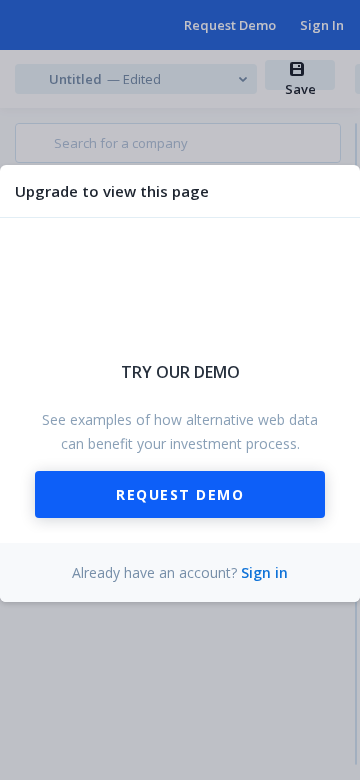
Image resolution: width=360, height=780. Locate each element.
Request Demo (180, 494)
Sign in (264, 572)
